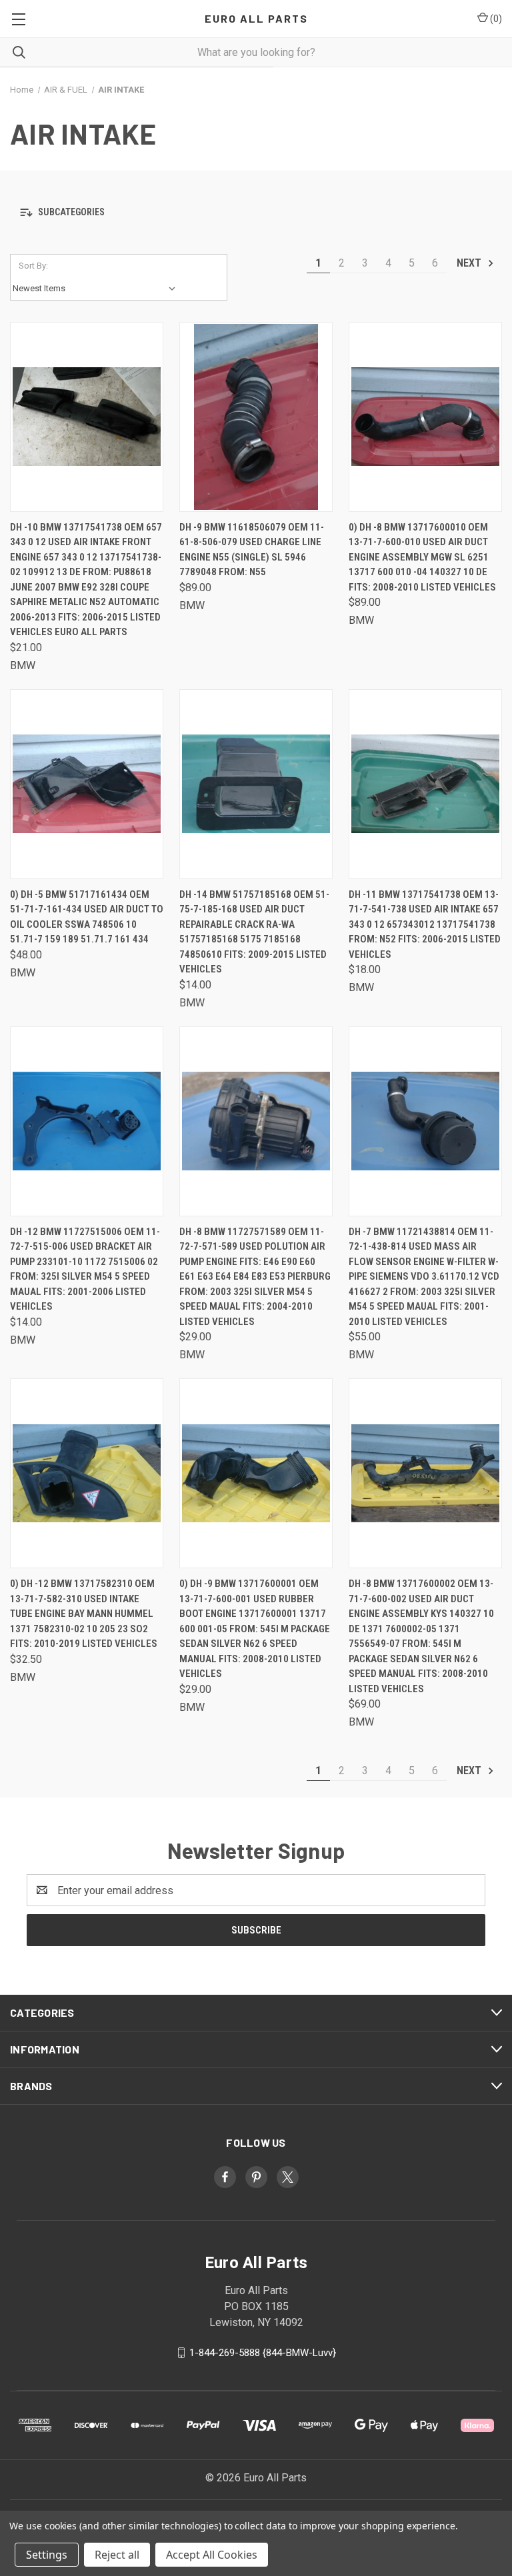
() (495, 19)
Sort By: (33, 266)
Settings (47, 2555)
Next (470, 263)
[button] (256, 212)
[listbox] (97, 289)
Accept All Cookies (212, 2555)
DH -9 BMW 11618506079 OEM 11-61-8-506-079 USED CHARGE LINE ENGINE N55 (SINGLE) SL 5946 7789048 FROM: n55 (252, 550)
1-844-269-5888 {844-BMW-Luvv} (263, 2353)
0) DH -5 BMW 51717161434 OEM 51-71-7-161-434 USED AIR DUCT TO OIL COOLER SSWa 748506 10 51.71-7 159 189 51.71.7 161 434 (87, 917)
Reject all (117, 2555)
